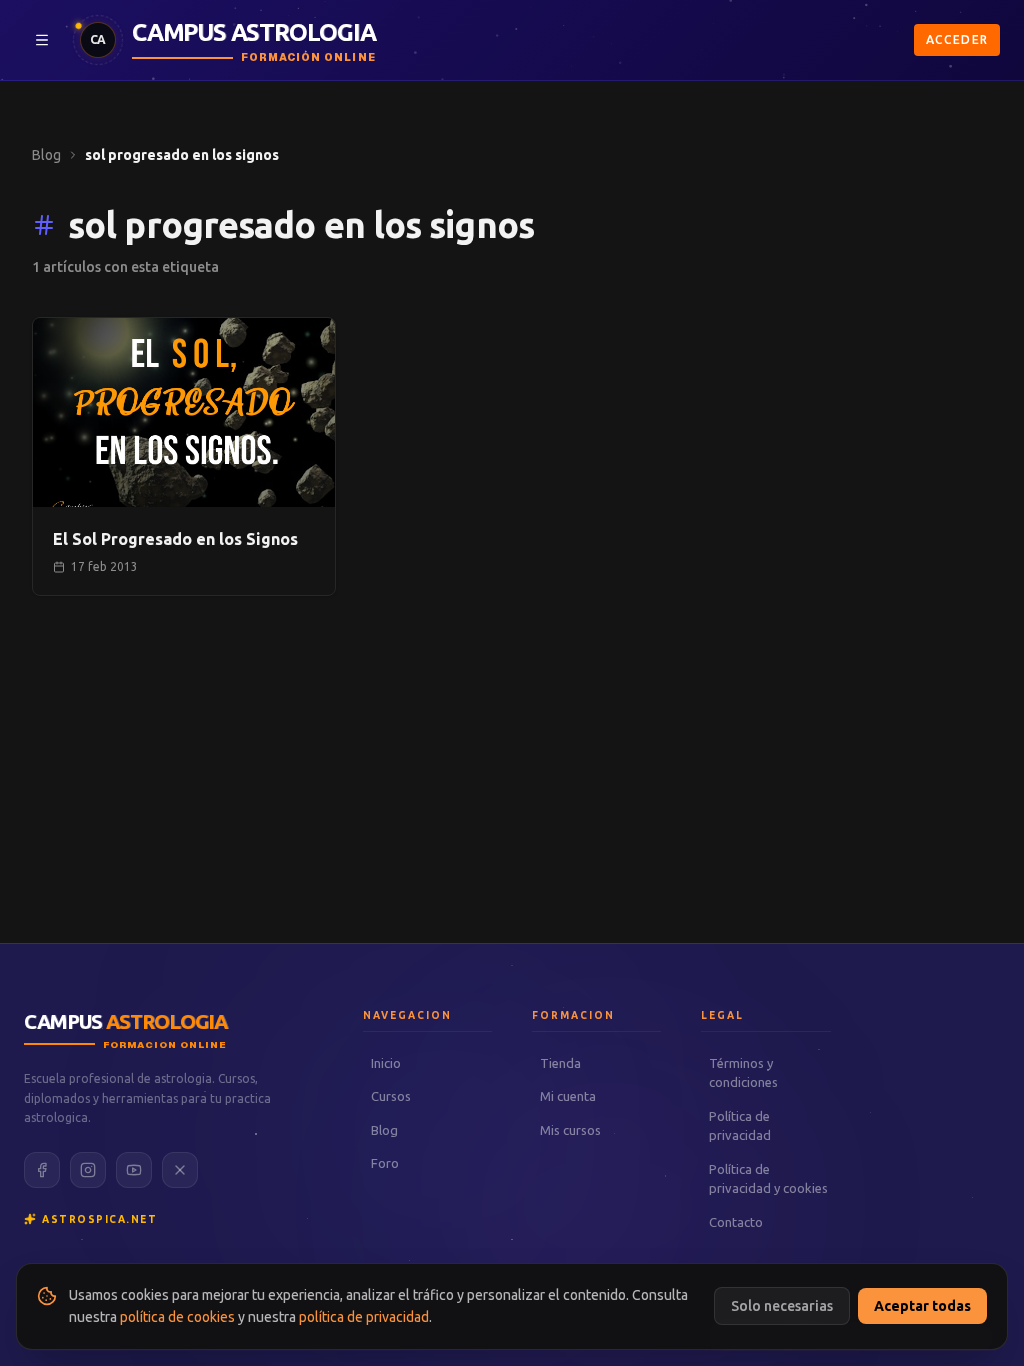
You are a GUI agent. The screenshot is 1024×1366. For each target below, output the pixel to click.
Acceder (957, 39)
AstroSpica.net (99, 1219)
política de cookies (177, 1317)
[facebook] (42, 1170)
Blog (46, 155)
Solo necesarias (782, 1306)
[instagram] (88, 1170)
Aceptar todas (922, 1306)
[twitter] (180, 1170)
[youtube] (134, 1170)
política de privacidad (364, 1317)
